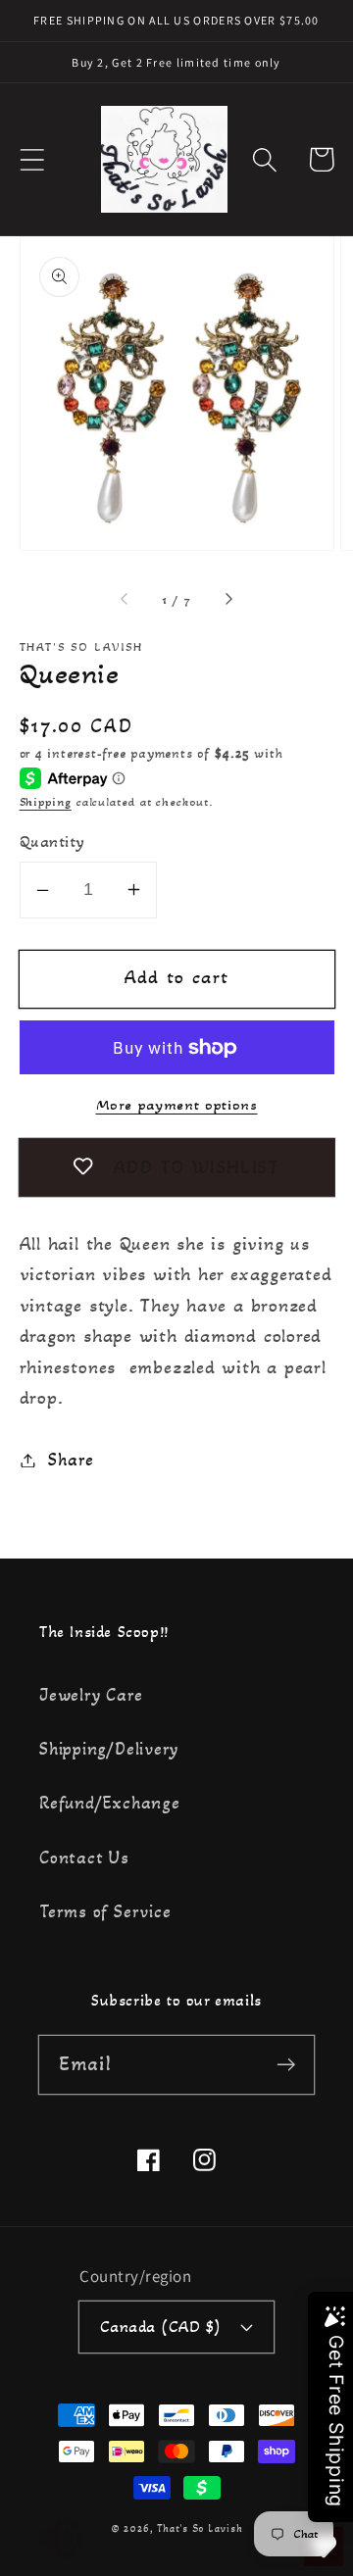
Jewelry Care (91, 1695)
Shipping (46, 802)
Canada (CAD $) (161, 2327)
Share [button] (71, 1460)
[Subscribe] (286, 2064)
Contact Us (84, 1858)
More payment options (177, 1105)
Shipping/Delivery (109, 1749)
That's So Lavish (200, 2528)
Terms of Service (105, 1911)
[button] (32, 159)
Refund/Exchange (110, 1803)
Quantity (52, 842)
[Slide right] (227, 600)
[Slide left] (126, 600)
